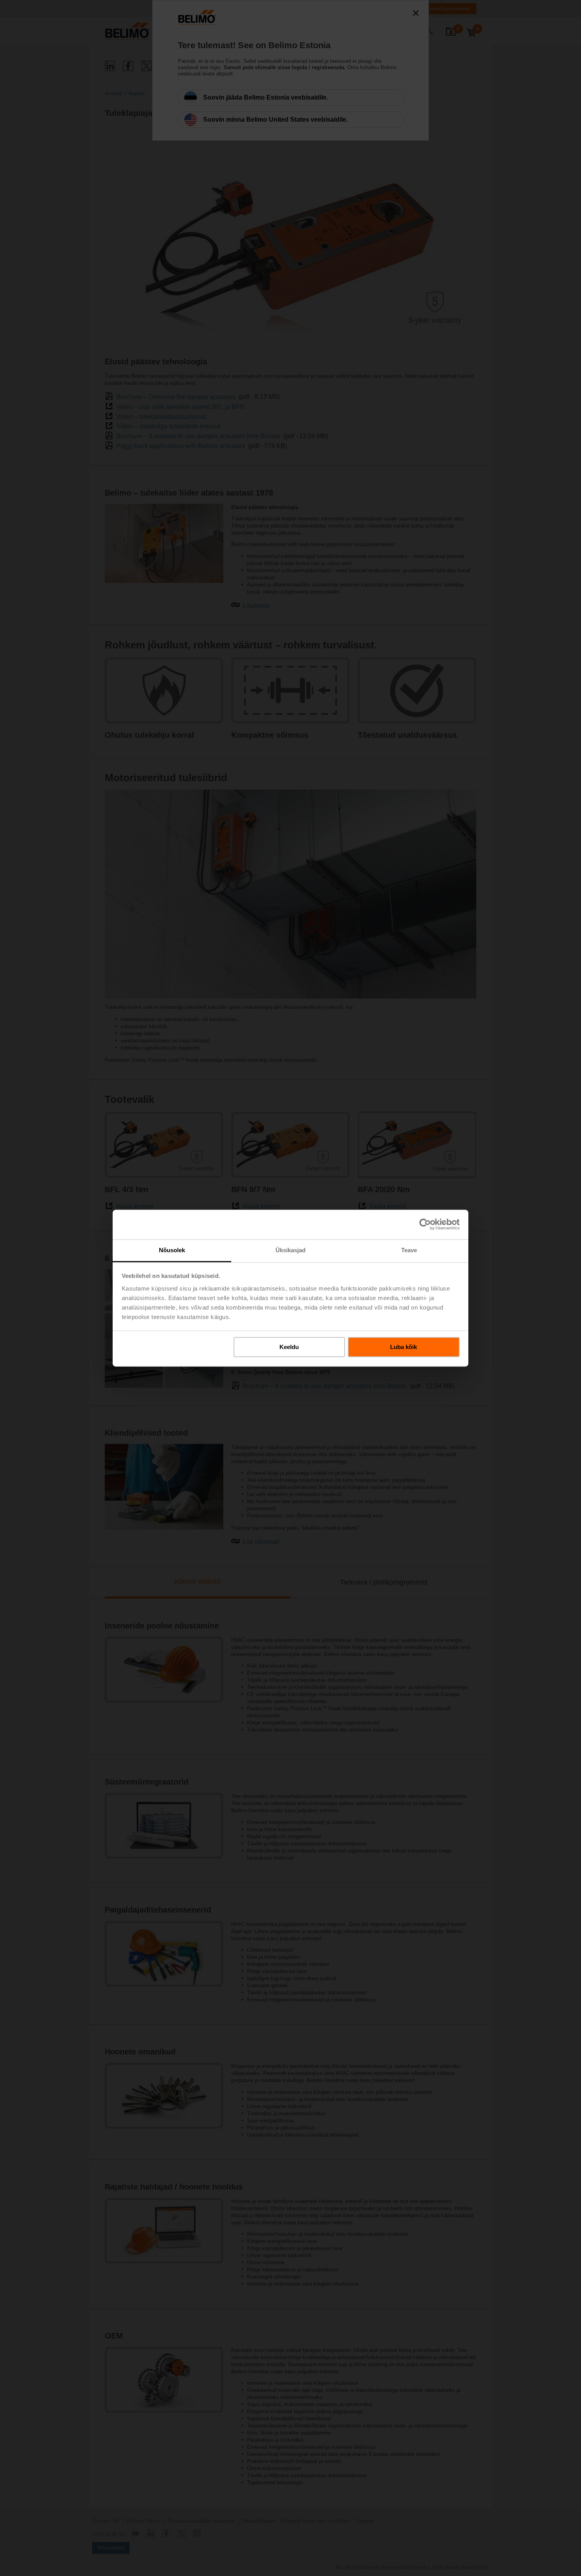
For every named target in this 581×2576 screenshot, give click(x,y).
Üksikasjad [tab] (291, 1250)
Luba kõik (404, 1347)
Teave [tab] (409, 1250)
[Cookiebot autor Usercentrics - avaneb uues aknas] (425, 1224)
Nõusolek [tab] (172, 1250)
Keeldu (289, 1347)
